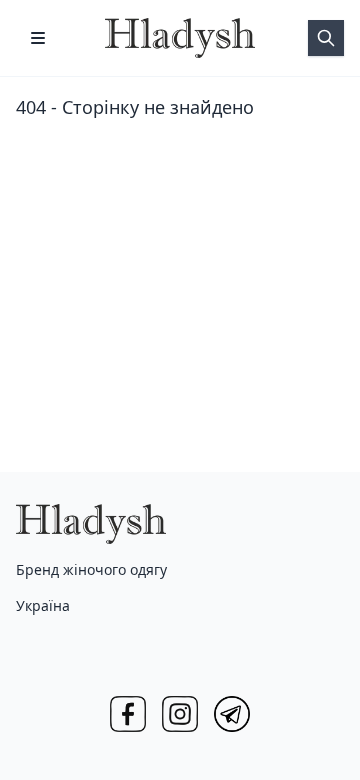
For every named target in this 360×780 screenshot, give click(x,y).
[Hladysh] (180, 38)
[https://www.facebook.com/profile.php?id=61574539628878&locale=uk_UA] (128, 714)
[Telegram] (232, 714)
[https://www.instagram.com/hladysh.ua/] (180, 714)
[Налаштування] (38, 38)
